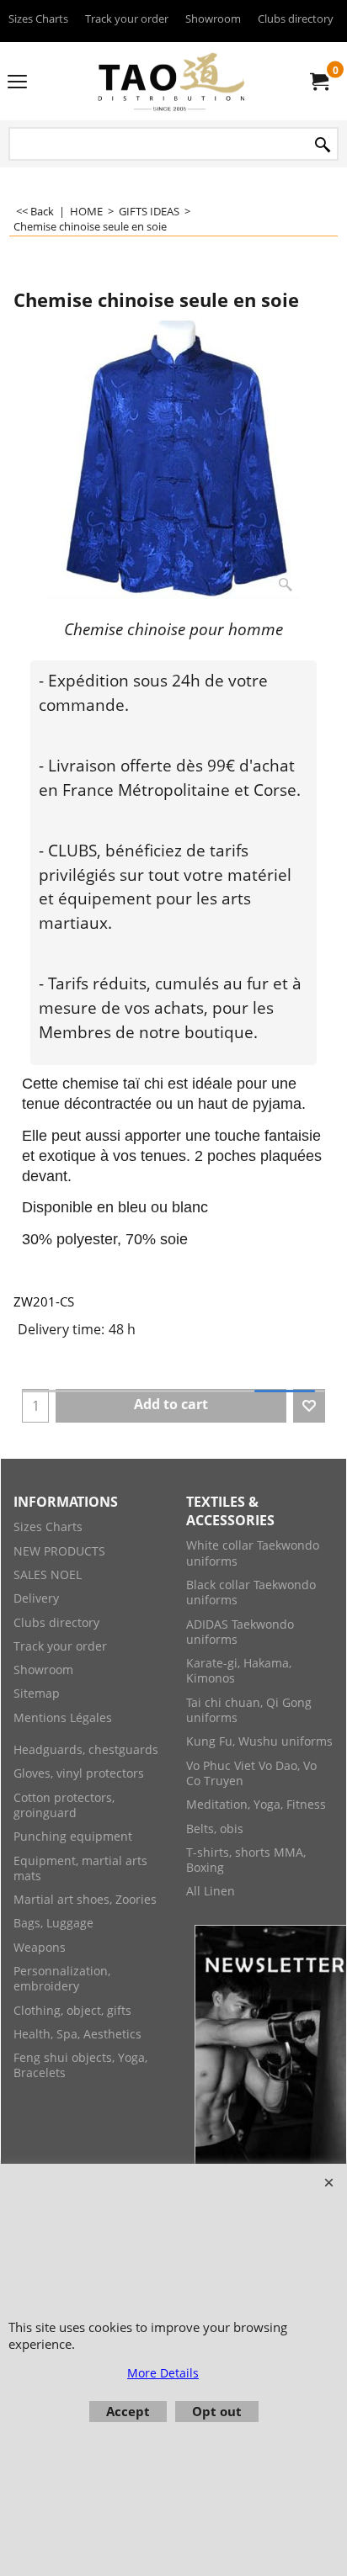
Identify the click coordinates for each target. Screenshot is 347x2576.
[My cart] (318, 82)
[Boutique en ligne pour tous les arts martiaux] (170, 81)
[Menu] (17, 82)
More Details (163, 2373)
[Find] (323, 145)
